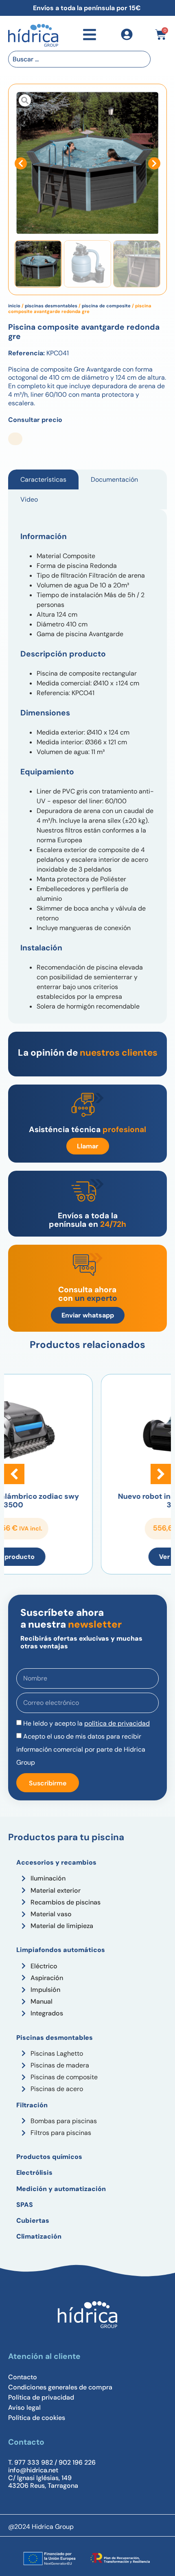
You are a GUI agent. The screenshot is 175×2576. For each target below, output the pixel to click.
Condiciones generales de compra (60, 2387)
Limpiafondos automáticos (61, 1950)
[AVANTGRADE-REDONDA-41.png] (87, 163)
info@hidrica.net (33, 2470)
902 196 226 (77, 2462)
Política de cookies (37, 2418)
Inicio (14, 306)
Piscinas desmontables (51, 306)
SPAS (25, 2205)
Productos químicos (49, 2157)
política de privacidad (117, 1723)
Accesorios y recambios (56, 1862)
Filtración (32, 2105)
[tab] (43, 479)
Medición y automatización (61, 2189)
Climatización (39, 2236)
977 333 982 (34, 2462)
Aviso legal (24, 2408)
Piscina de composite (106, 306)
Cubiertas (33, 2221)
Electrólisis (34, 2173)
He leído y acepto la (86, 1723)
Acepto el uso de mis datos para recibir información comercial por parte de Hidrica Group (81, 1749)
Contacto (23, 2377)
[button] (21, 163)
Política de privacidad (41, 2398)
